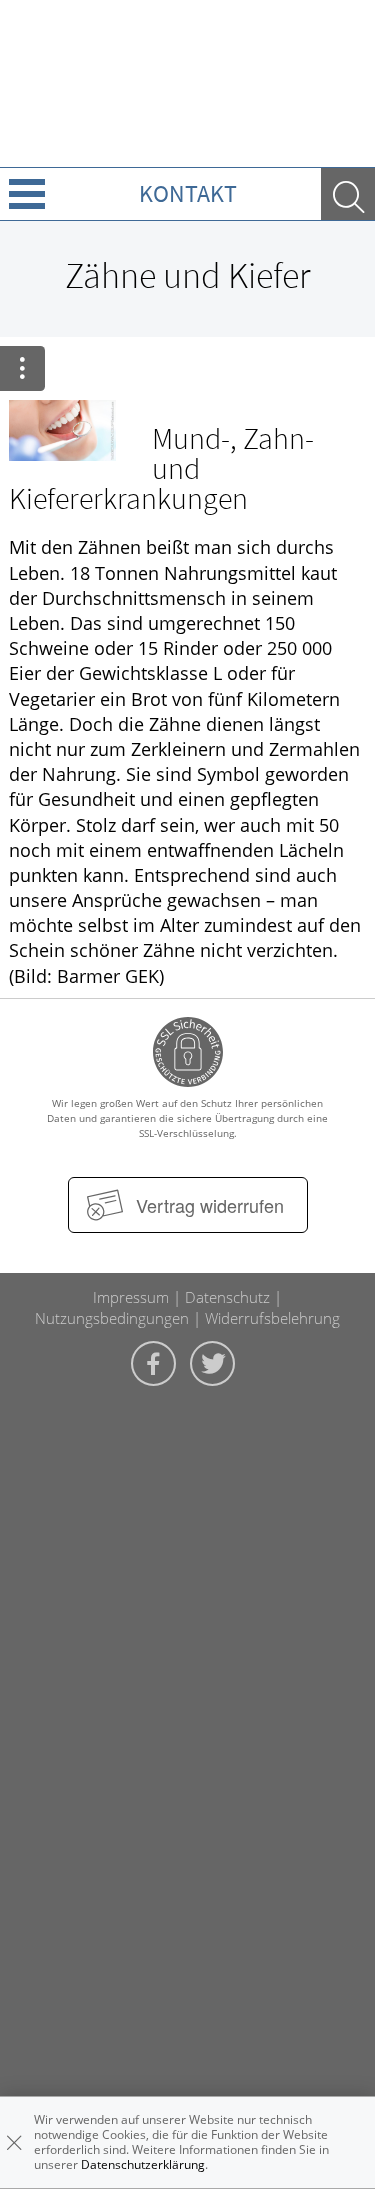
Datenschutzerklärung (143, 2164)
